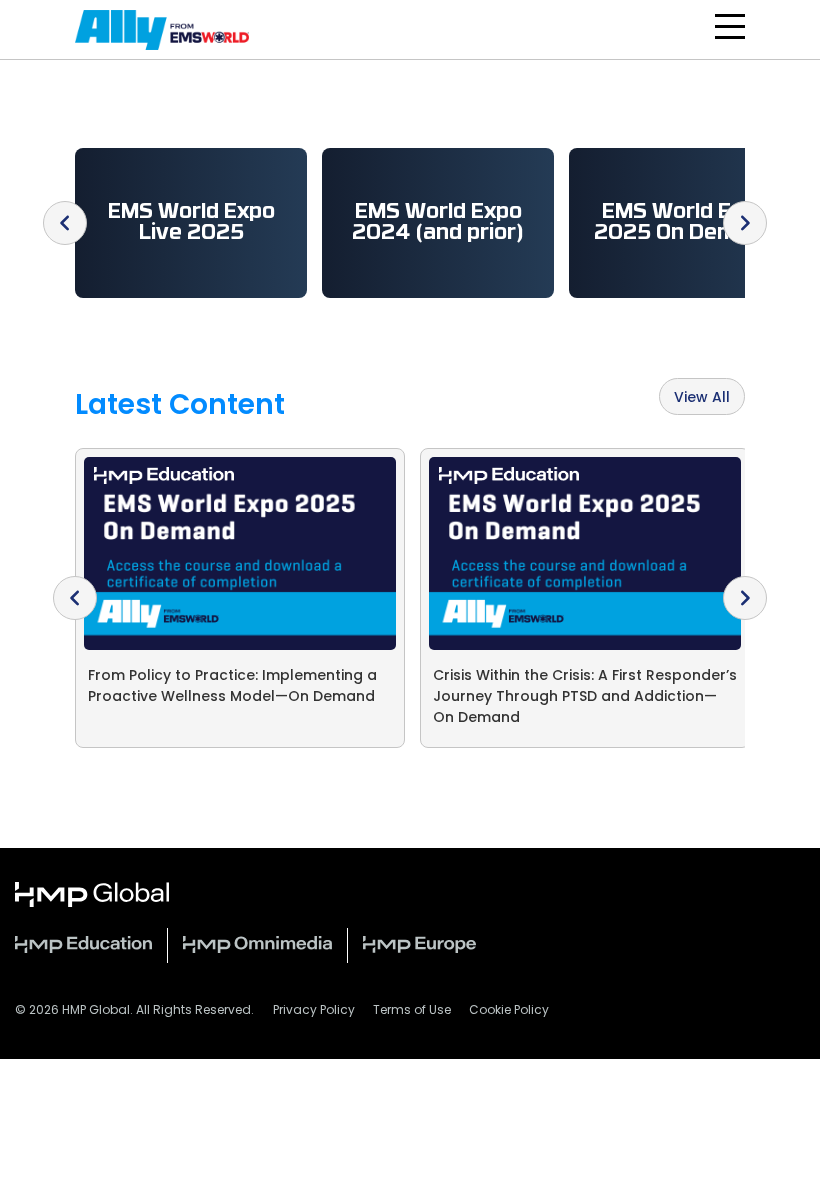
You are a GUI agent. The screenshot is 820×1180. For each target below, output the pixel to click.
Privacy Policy (314, 1011)
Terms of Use (412, 1011)
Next (745, 223)
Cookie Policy (509, 1011)
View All (702, 398)
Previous (65, 223)
